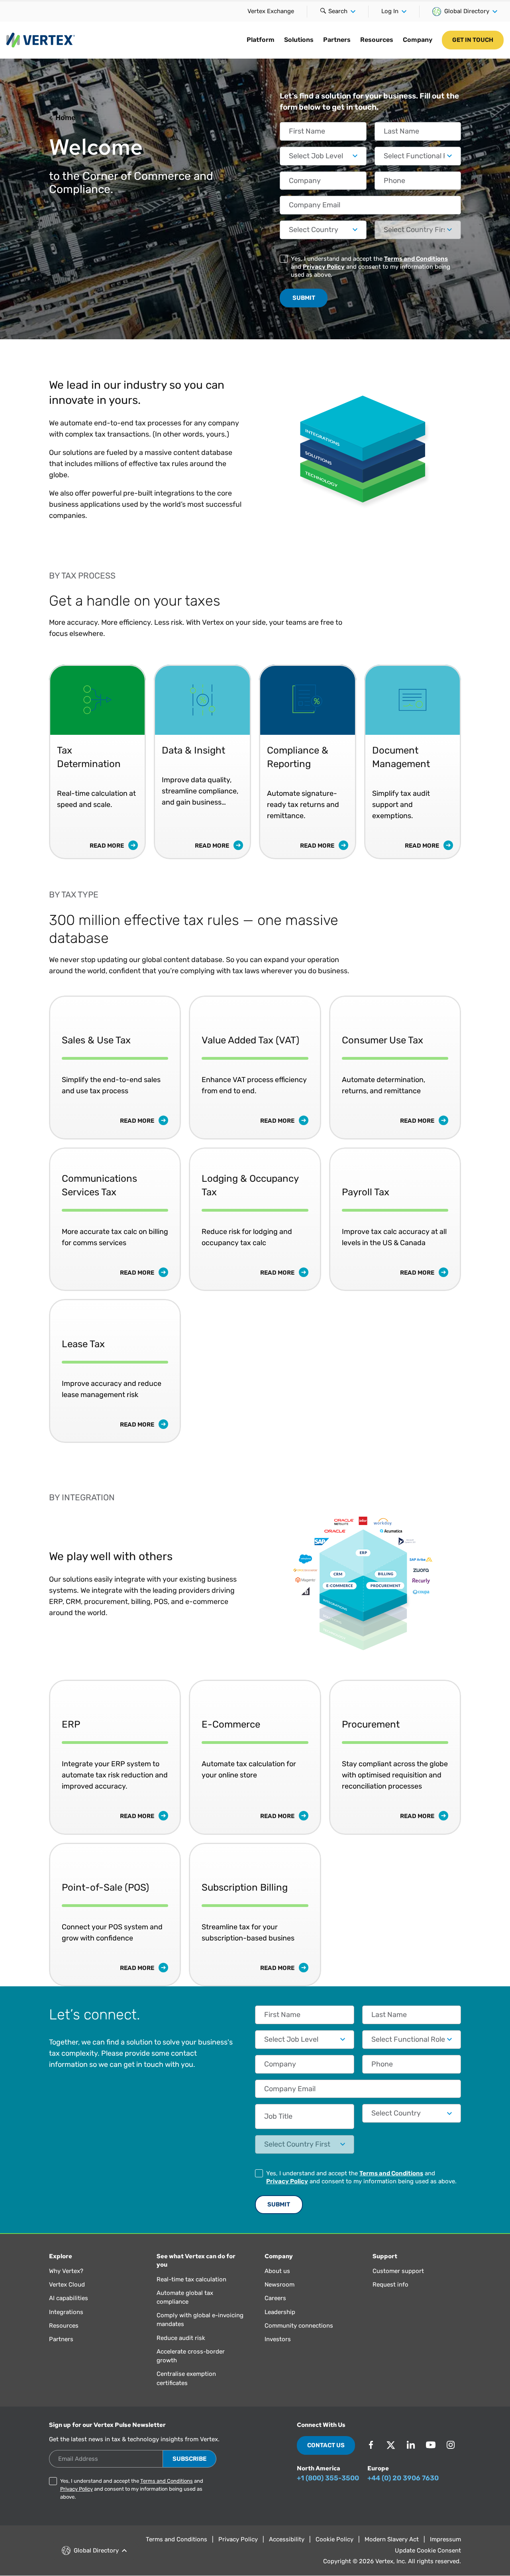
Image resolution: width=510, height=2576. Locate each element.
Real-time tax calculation (191, 2279)
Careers (275, 2298)
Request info (390, 2285)
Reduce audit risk (181, 2338)
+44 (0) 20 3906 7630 (403, 2478)
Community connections (299, 2326)
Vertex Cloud (67, 2285)
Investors (278, 2339)
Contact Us (326, 2445)
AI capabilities (69, 2298)
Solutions (299, 40)
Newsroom (280, 2285)
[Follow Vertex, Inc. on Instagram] (451, 2445)
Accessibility (287, 2539)
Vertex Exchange (271, 11)
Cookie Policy (334, 2539)
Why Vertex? (66, 2271)
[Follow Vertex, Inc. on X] (391, 2445)
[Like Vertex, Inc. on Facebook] (371, 2445)
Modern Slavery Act (392, 2539)
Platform (261, 40)
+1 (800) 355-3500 (328, 2478)
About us (277, 2271)
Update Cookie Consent (428, 2550)
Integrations (66, 2312)
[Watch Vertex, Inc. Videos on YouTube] (431, 2445)
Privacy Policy (324, 267)
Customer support (398, 2271)
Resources (377, 40)
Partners (337, 40)
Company (418, 40)
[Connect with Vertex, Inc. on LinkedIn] (411, 2445)
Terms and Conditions (416, 259)
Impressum (445, 2539)
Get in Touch (473, 40)
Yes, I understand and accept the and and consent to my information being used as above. (371, 267)
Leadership (280, 2312)
